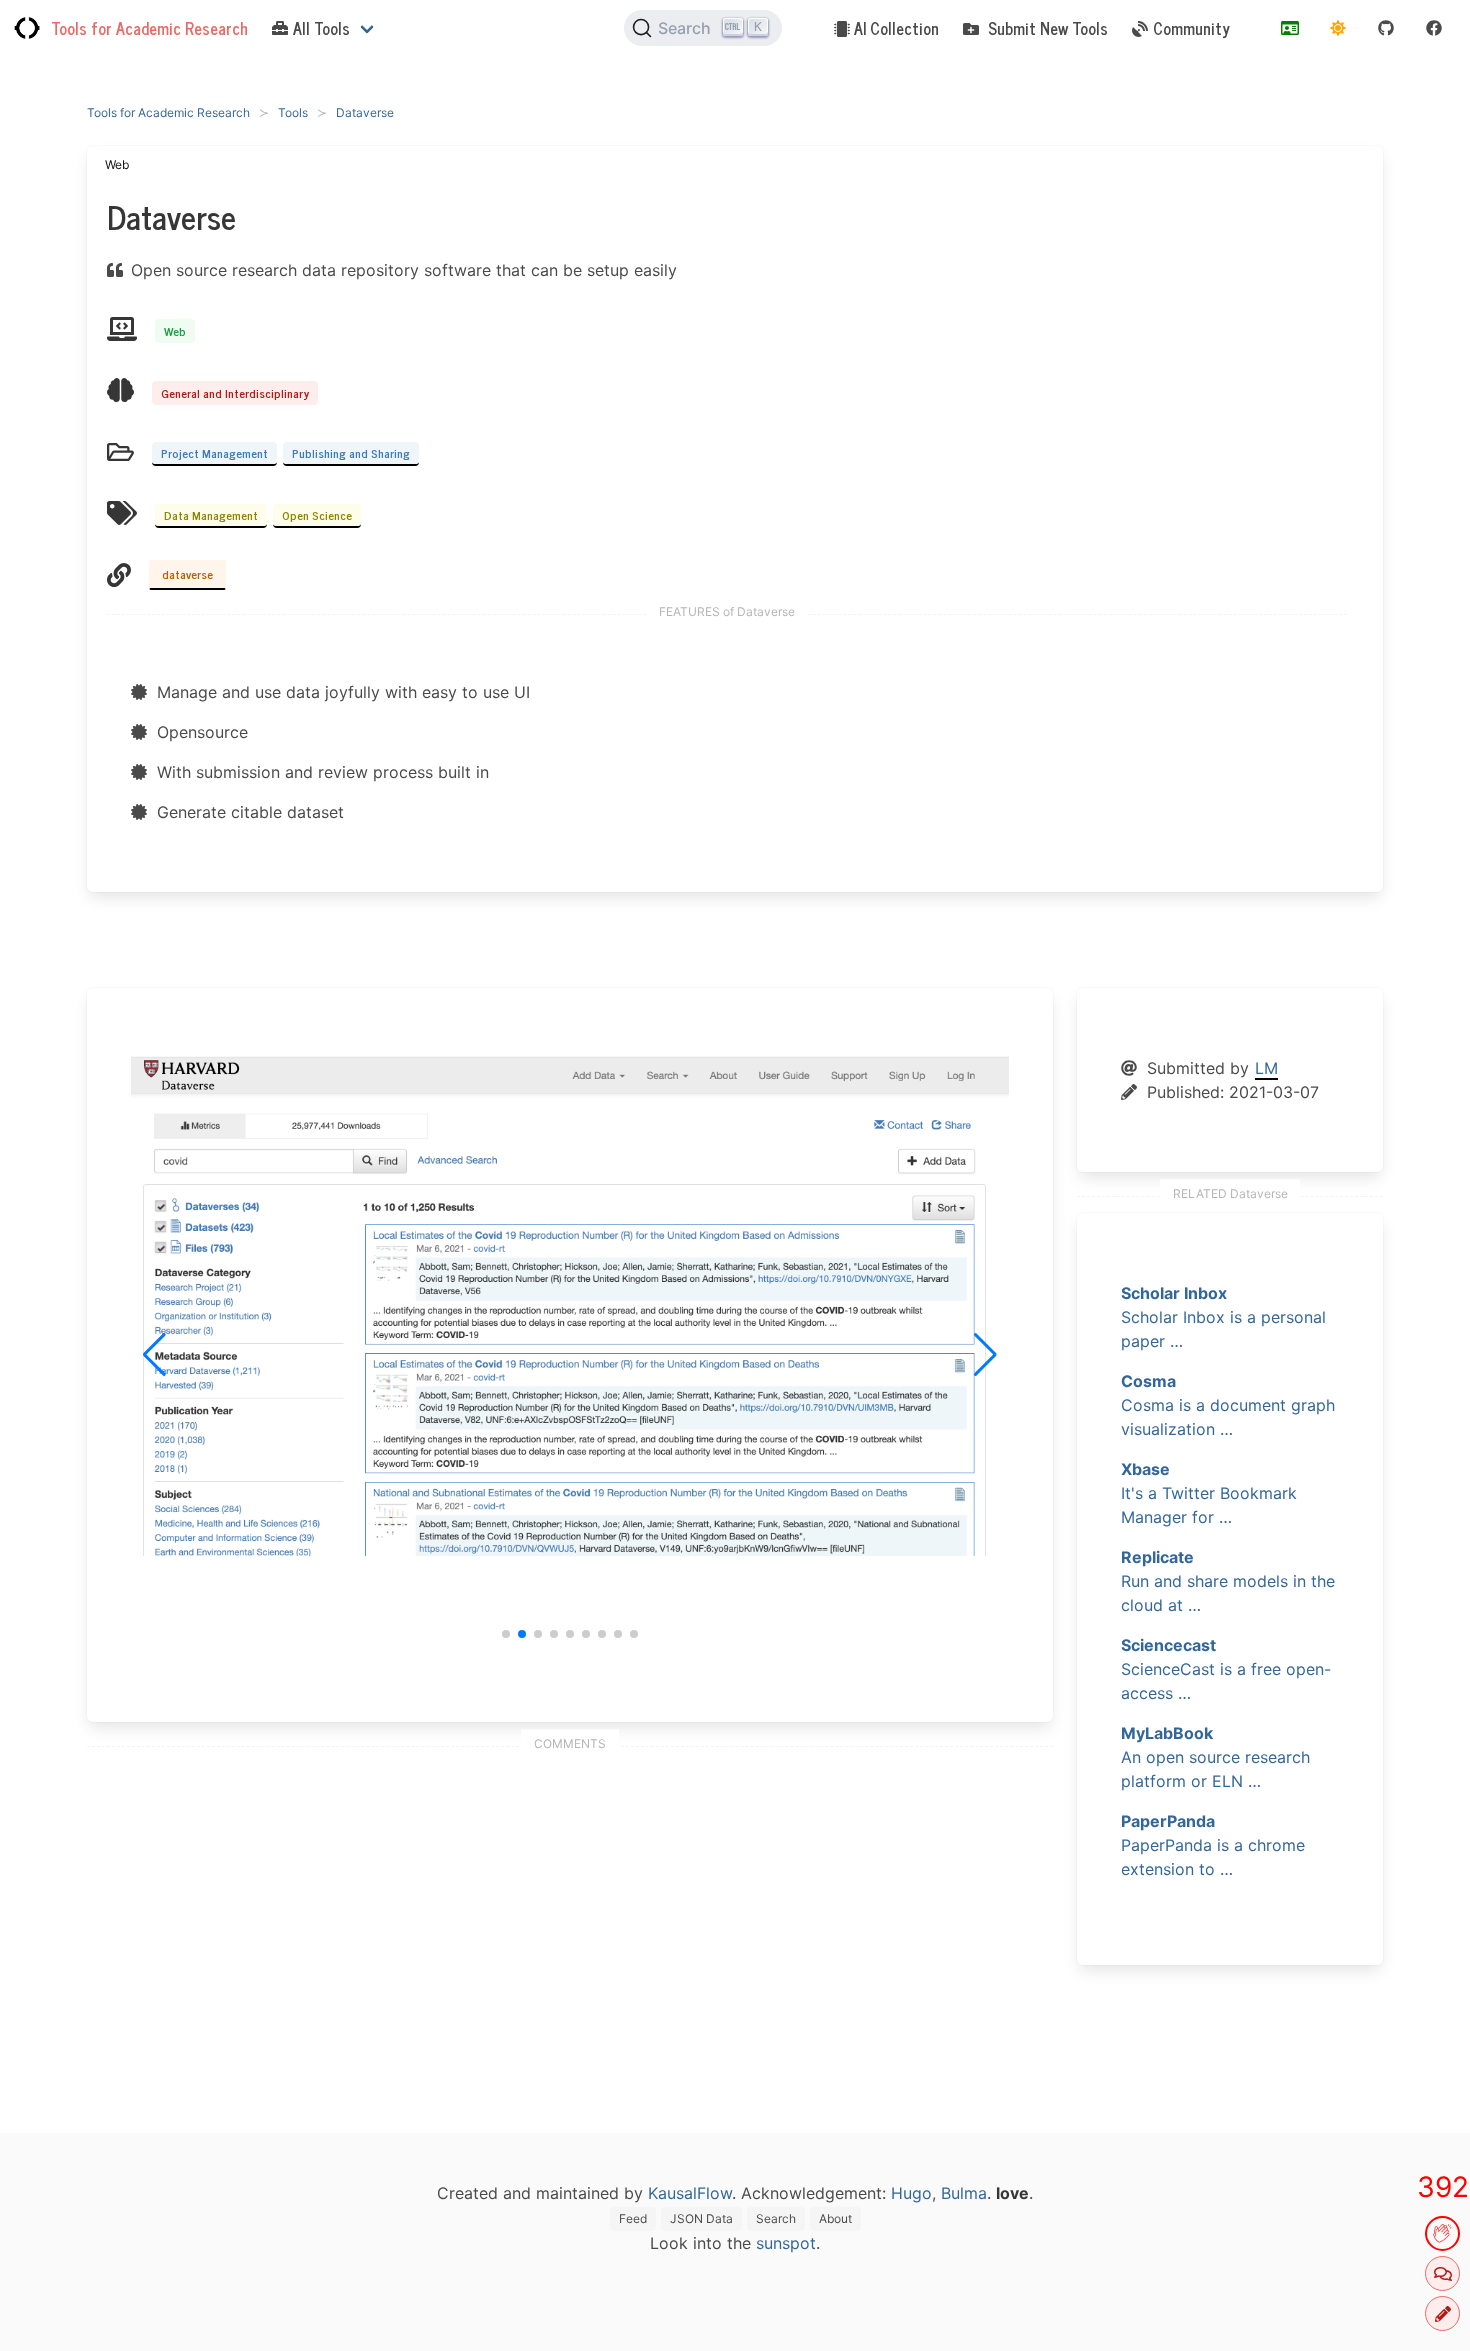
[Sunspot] (1338, 28)
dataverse (187, 574)
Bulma (964, 2193)
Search (776, 2218)
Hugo (911, 2193)
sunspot (786, 2243)
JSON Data (701, 2218)
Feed (633, 2218)
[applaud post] (1442, 2233)
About (835, 2218)
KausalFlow (690, 2193)
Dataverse (365, 112)
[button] (506, 1634)
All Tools (321, 28)
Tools (293, 112)
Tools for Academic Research (149, 28)
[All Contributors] (1290, 28)
